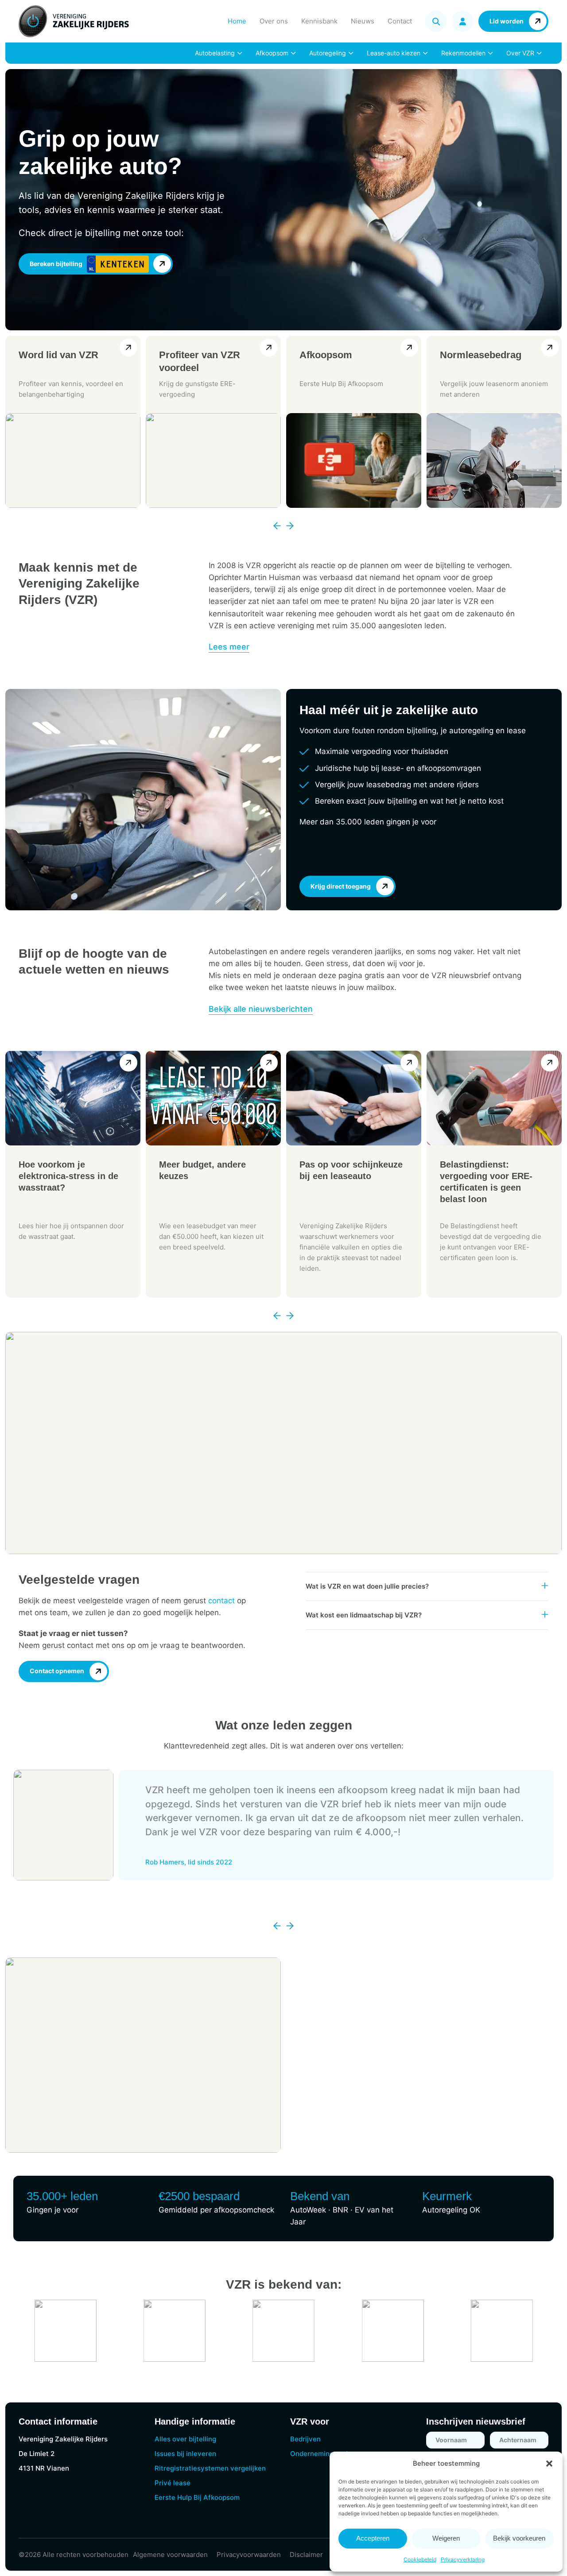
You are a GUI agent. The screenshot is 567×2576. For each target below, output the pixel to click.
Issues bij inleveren (185, 2454)
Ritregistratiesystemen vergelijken (210, 2468)
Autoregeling (328, 53)
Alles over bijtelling (185, 2439)
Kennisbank (319, 21)
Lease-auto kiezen (394, 53)
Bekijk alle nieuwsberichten (261, 1009)
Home (237, 21)
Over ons (274, 21)
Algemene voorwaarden (170, 2555)
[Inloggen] (462, 21)
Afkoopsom (272, 53)
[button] (549, 2464)
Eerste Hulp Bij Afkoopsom (197, 2497)
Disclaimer (306, 2555)
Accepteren (373, 2538)
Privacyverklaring (463, 2559)
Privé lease (173, 2483)
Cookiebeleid (420, 2559)
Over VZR (520, 53)
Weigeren (446, 2538)
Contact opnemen (57, 1671)
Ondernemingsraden (323, 2454)
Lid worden (507, 21)
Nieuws (363, 21)
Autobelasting (215, 53)
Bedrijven (305, 2439)
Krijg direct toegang (341, 886)
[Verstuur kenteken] (162, 264)
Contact (400, 21)
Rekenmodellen (463, 53)
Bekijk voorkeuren (519, 2538)
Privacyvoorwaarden (249, 2555)
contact (221, 1601)
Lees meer (229, 647)
